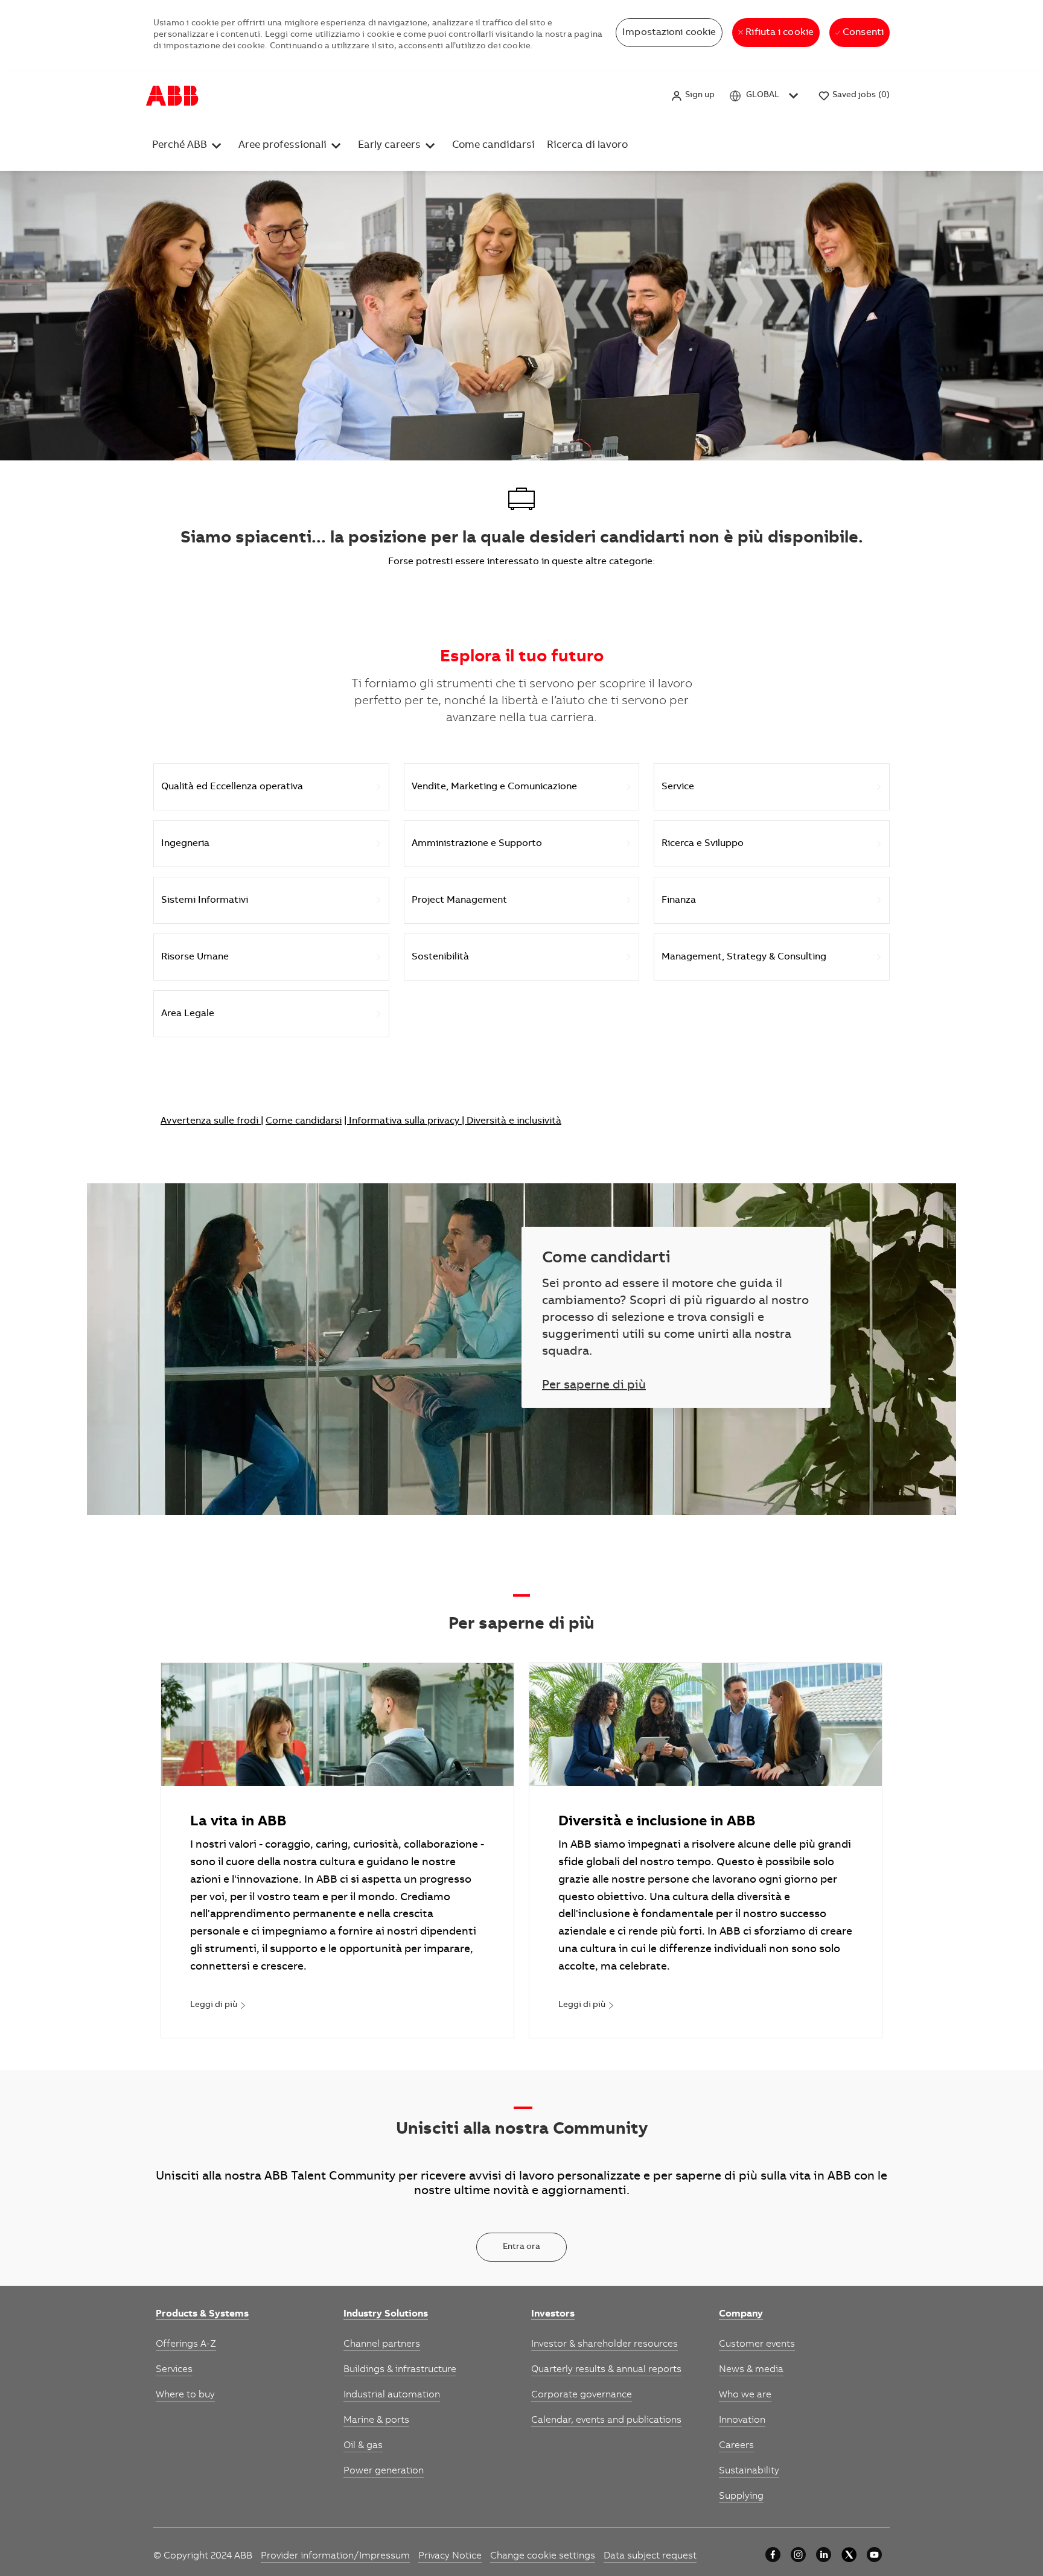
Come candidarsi (522, 95)
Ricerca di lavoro (601, 95)
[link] (218, 2006)
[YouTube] (874, 2555)
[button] (693, 96)
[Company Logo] (172, 96)
